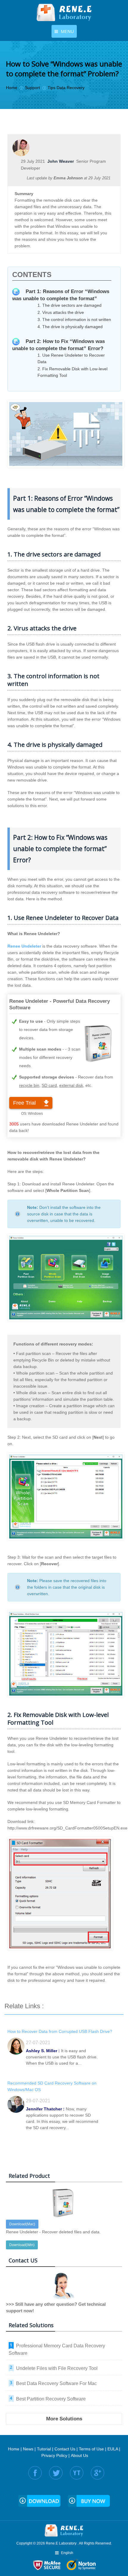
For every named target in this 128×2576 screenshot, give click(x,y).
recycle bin (29, 1085)
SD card (49, 1085)
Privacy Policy (54, 2455)
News (28, 2449)
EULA (113, 2449)
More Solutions (64, 2419)
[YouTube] (77, 2473)
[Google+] (97, 2473)
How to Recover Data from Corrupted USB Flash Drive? (60, 2031)
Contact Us (65, 2449)
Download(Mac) (22, 2224)
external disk (71, 1085)
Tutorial (44, 2449)
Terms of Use (91, 2449)
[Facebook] (35, 2473)
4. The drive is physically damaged (70, 327)
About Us (79, 2455)
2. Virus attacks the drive (61, 312)
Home (14, 2449)
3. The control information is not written (74, 320)
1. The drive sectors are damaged (70, 305)
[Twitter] (56, 2473)
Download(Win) (22, 2245)
